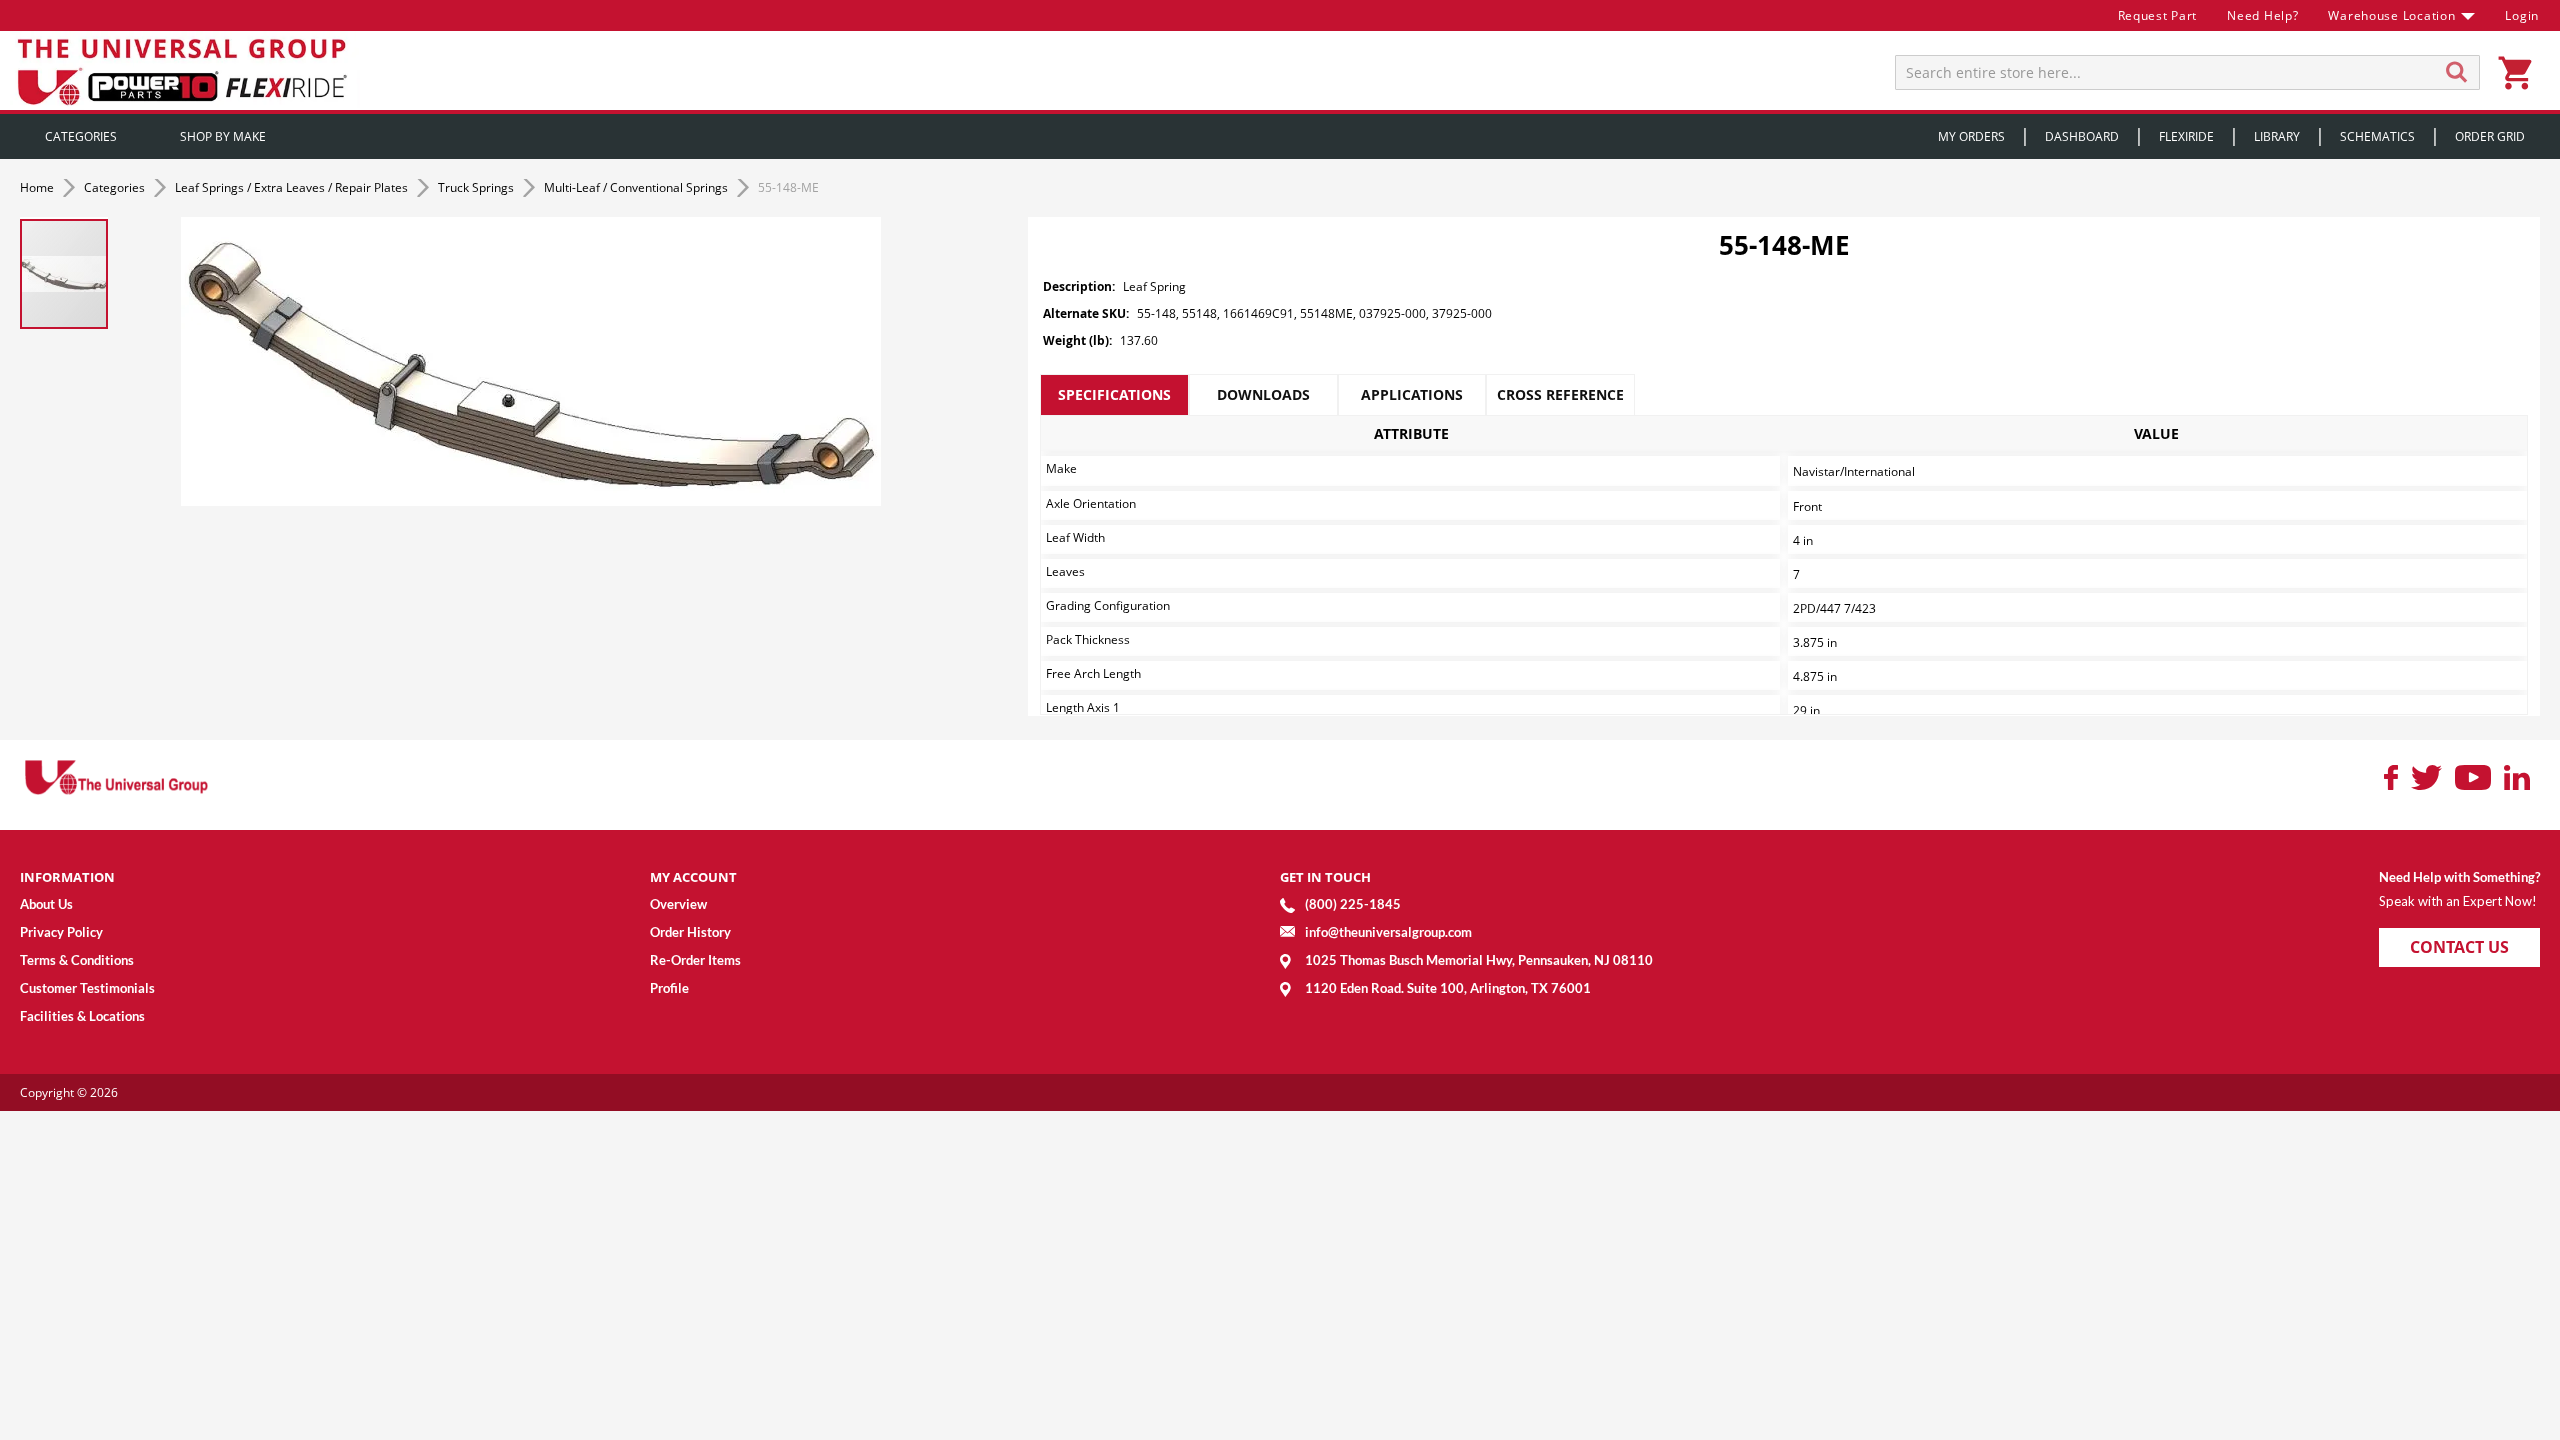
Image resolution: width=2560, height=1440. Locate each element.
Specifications (1114, 394)
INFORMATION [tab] (67, 877)
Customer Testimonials (87, 988)
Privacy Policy (61, 932)
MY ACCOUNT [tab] (693, 877)
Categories (116, 187)
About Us (46, 904)
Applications (1412, 394)
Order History (690, 932)
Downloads (1263, 394)
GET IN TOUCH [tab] (1325, 877)
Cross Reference (1560, 394)
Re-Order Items (695, 960)
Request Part (2158, 15)
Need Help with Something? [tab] (2459, 877)
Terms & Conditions (77, 960)
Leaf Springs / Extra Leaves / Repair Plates (293, 187)
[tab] (1114, 395)
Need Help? (2262, 15)
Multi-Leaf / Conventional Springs (637, 187)
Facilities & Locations (82, 1016)
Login (2522, 15)
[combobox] (2187, 72)
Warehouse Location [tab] (2391, 15)
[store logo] (185, 70)
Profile (669, 988)
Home (38, 187)
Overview (678, 904)
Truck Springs (477, 187)
